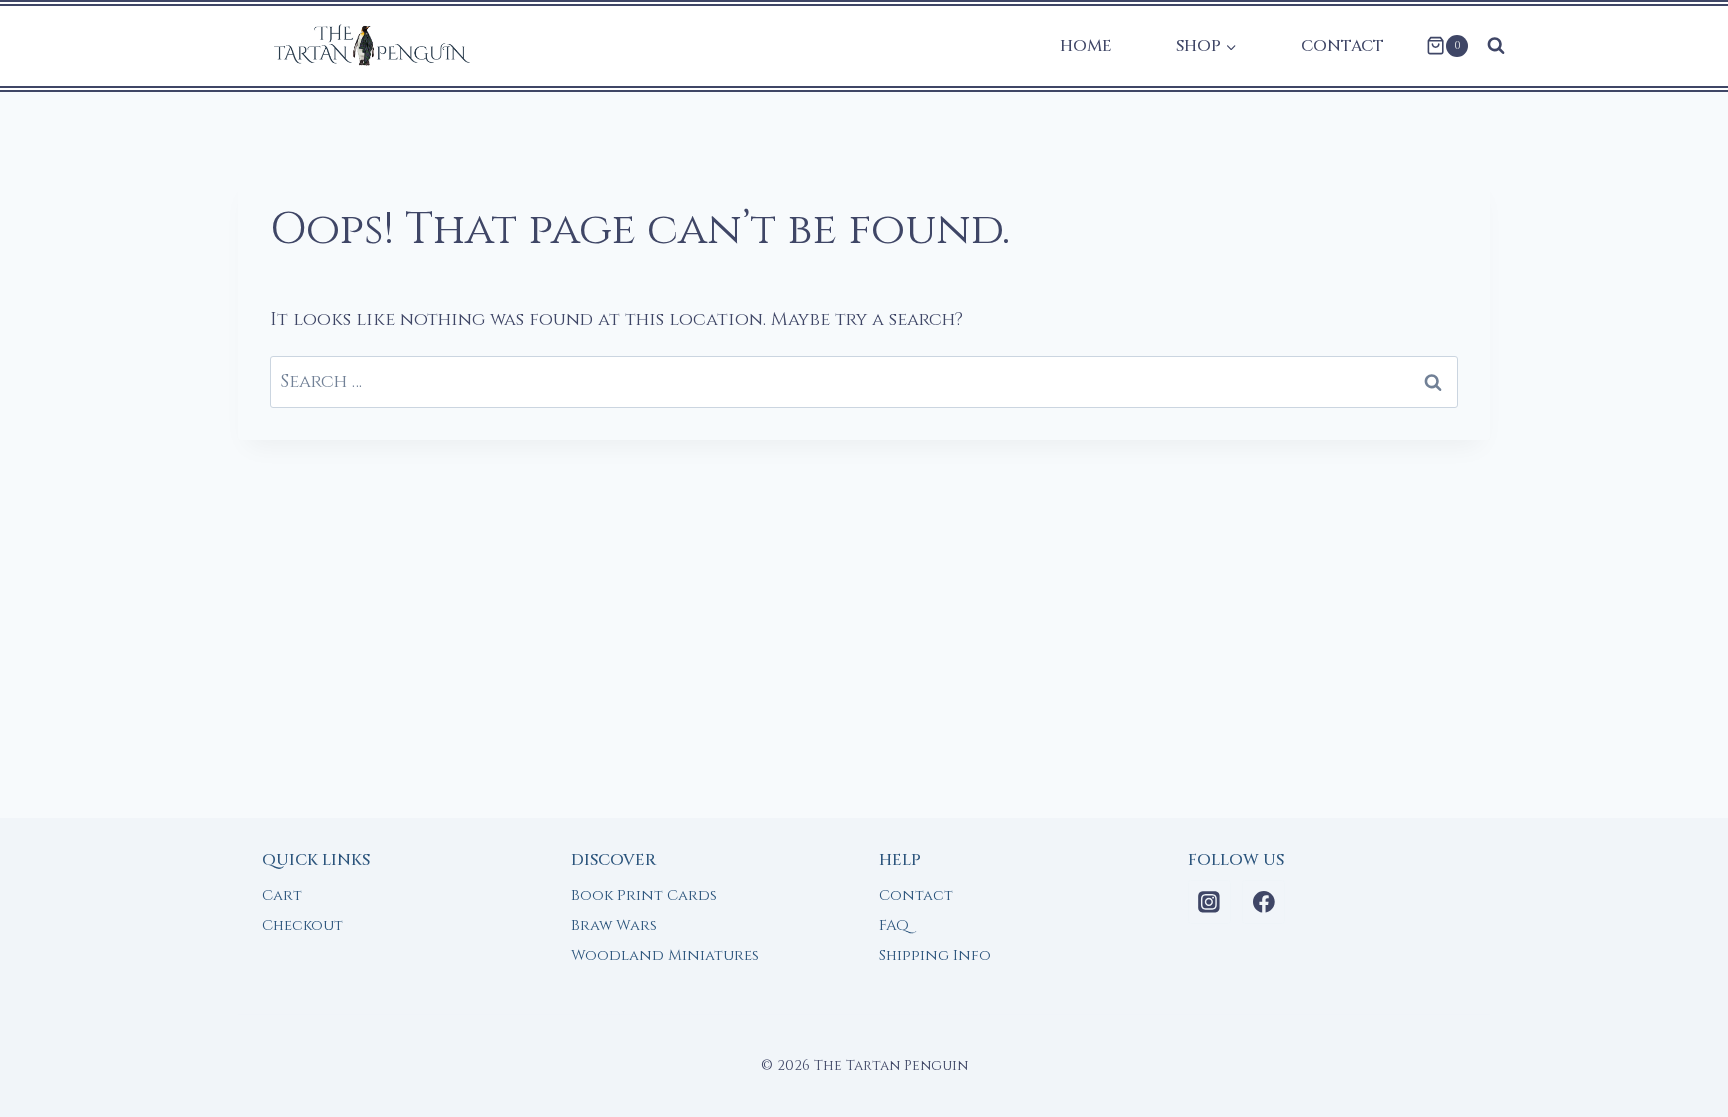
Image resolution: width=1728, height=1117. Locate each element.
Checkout (302, 925)
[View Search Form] (1496, 46)
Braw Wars (614, 925)
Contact (1342, 46)
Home (1086, 46)
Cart (282, 895)
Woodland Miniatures (665, 955)
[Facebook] (1264, 902)
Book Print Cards (644, 895)
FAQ (894, 925)
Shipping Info (935, 955)
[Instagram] (1210, 902)
